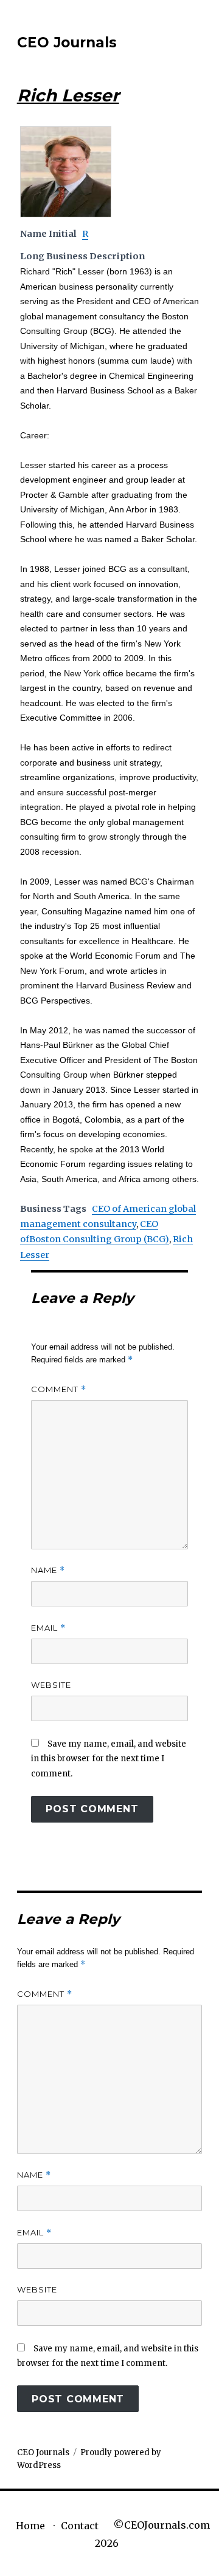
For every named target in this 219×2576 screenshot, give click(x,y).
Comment (59, 1389)
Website (51, 1685)
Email (48, 1628)
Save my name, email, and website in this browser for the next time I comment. (109, 1759)
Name (48, 1570)
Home (30, 2526)
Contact (80, 2526)
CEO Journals (67, 42)
